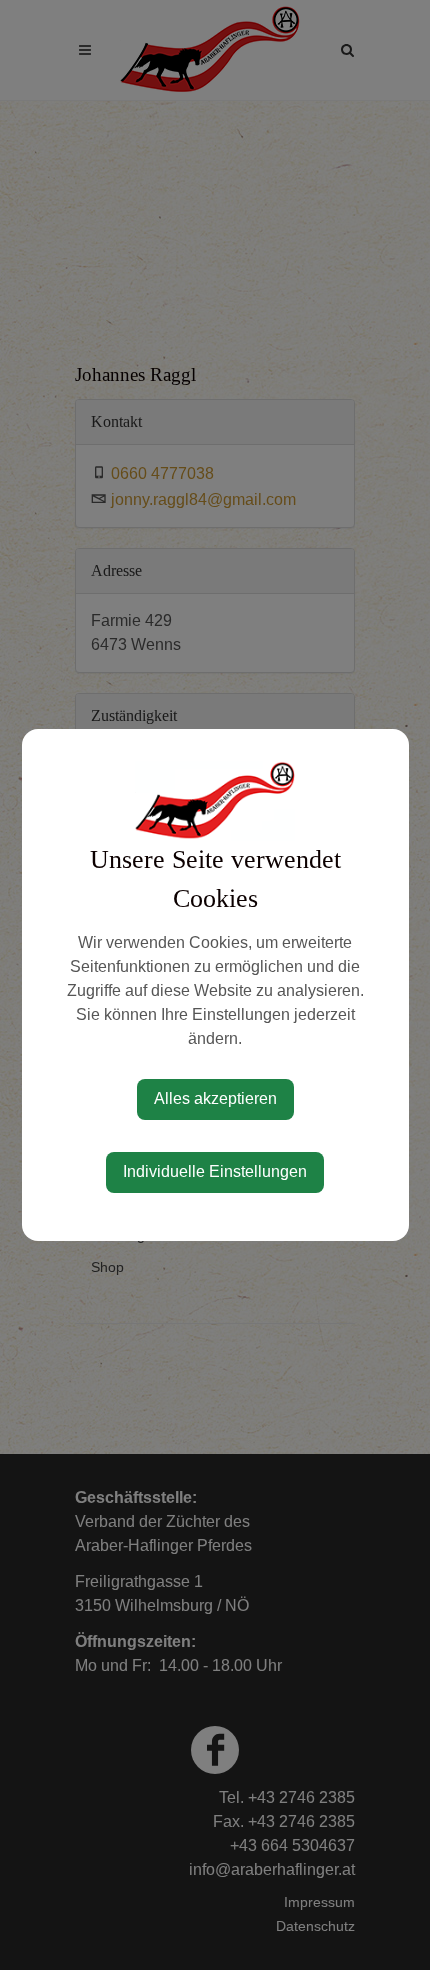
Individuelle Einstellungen (215, 1171)
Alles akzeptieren (215, 1098)
